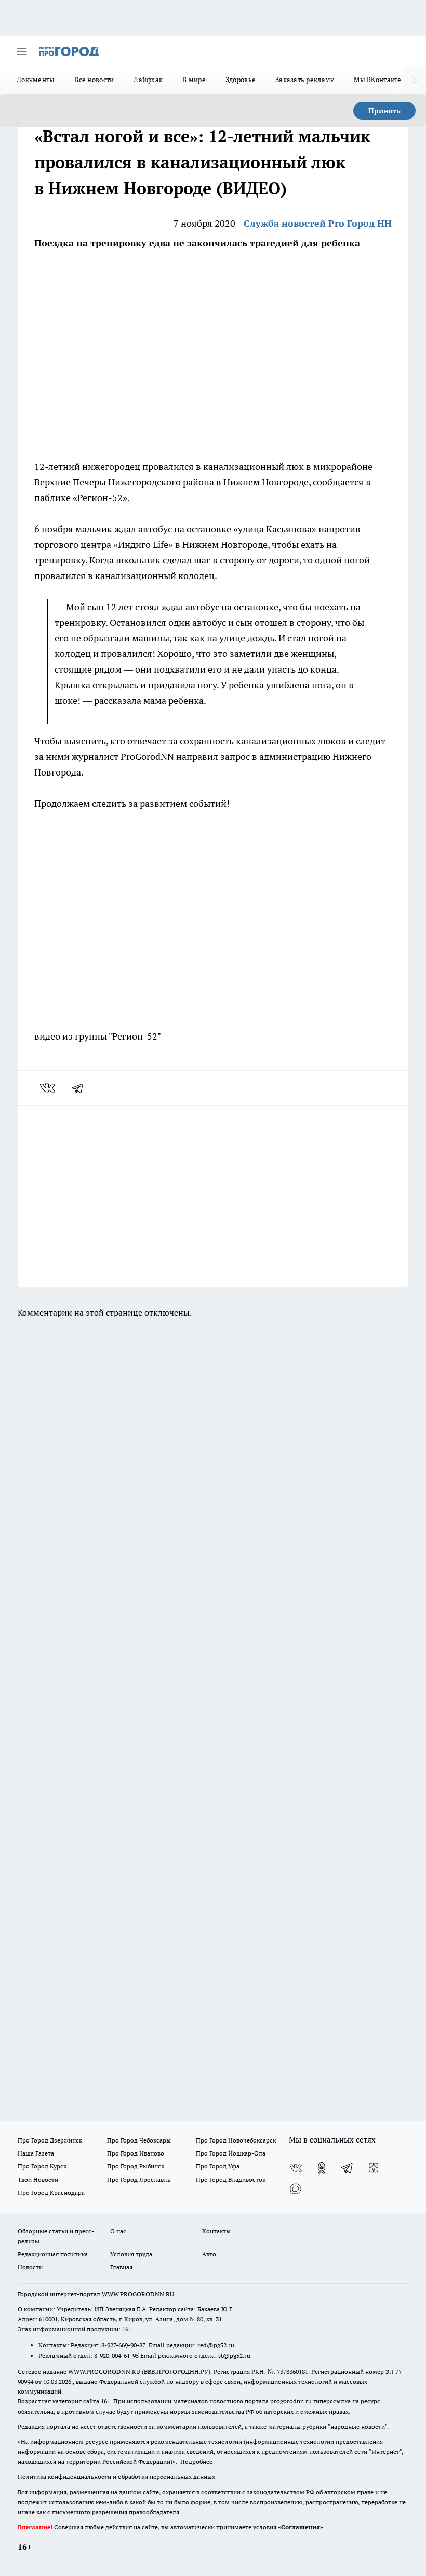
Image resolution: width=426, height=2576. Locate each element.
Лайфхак (148, 80)
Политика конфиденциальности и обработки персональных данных (116, 2476)
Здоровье (241, 80)
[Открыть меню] (22, 51)
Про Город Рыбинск (136, 2166)
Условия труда (131, 2254)
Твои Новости (38, 2180)
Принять (384, 111)
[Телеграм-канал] (348, 2168)
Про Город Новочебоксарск (236, 2140)
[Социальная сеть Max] (296, 2189)
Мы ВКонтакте (377, 80)
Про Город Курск (42, 2166)
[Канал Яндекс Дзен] (374, 2168)
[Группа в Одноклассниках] (322, 2168)
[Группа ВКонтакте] (296, 2168)
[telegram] (81, 1088)
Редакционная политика (53, 2254)
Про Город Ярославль (139, 2180)
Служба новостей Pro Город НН (318, 223)
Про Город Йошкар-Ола (231, 2153)
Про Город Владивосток (231, 2180)
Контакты (216, 2231)
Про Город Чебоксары (139, 2140)
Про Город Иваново (136, 2153)
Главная (121, 2267)
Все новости (94, 80)
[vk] (49, 1088)
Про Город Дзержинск (50, 2140)
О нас (118, 2231)
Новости (30, 2267)
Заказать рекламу (305, 80)
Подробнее (196, 2461)
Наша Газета (36, 2153)
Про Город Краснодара (51, 2193)
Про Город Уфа (218, 2166)
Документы (36, 80)
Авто (209, 2254)
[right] (414, 81)
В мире (194, 80)
